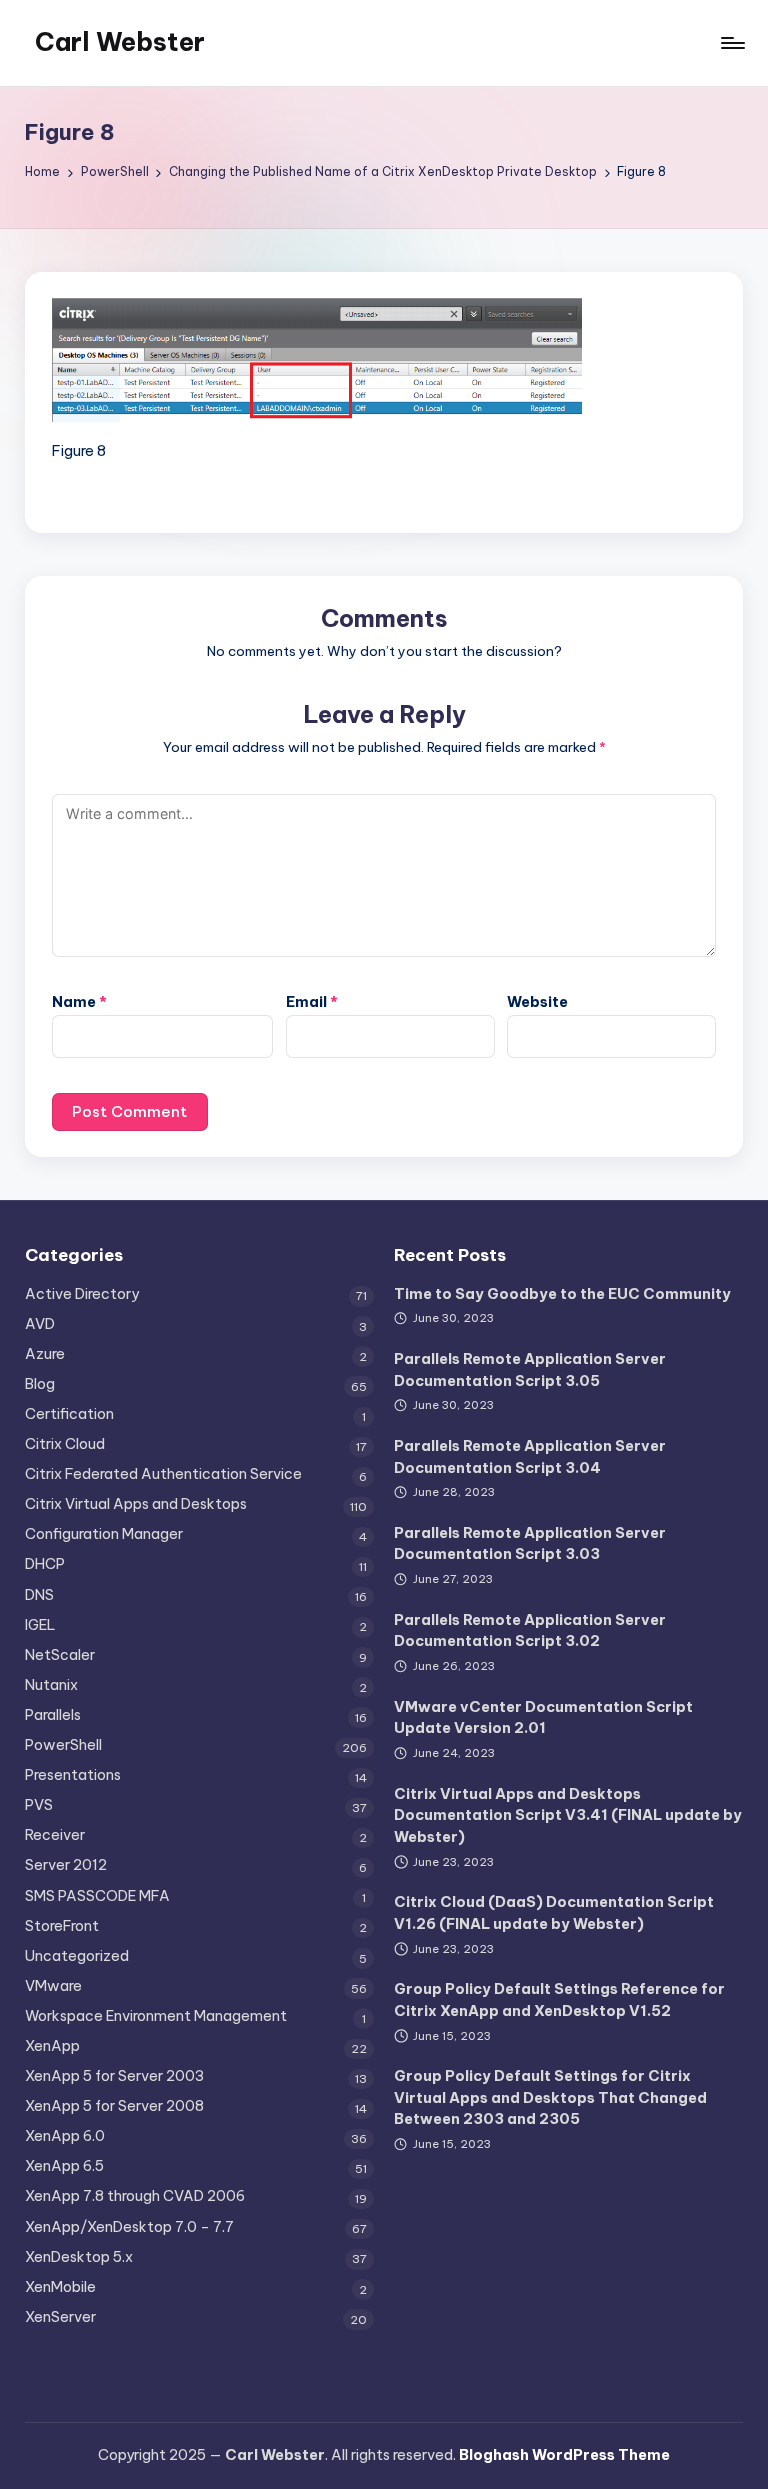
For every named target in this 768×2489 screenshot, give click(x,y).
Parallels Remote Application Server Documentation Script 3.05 (530, 1370)
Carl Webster (120, 42)
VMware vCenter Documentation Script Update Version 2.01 (543, 1718)
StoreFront (62, 1926)
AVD (40, 1324)
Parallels (53, 1715)
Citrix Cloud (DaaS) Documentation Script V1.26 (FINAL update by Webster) (554, 1913)
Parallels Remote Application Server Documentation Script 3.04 (530, 1457)
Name (79, 1002)
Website (537, 1002)
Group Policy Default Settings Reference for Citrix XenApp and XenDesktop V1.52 (559, 2000)
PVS (39, 1805)
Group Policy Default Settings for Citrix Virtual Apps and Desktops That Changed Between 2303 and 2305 (550, 2097)
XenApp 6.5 (64, 2166)
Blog (40, 1384)
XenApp (52, 2046)
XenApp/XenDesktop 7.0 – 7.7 (129, 2227)
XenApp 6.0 (65, 2136)
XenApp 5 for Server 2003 (114, 2076)
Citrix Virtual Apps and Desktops (136, 1504)
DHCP (45, 1564)
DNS (39, 1595)
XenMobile (60, 2287)
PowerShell (63, 1745)
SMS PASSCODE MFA (97, 1896)
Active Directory (82, 1294)
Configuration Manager (104, 1534)
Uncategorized (77, 1956)
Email (312, 1002)
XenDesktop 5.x (79, 2257)
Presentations (73, 1775)
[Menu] (731, 43)
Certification (69, 1414)
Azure (45, 1354)
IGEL (40, 1625)
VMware (53, 1986)
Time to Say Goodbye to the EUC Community (562, 1294)
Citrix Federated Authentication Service (163, 1474)
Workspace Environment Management (156, 2016)
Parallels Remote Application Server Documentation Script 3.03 (530, 1544)
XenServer (60, 2317)
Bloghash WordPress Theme (564, 2455)
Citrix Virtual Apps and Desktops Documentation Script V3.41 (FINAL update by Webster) (568, 1815)
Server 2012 (66, 1865)
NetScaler (60, 1655)
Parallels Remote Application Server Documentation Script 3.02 (530, 1631)
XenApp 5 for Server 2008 (114, 2106)
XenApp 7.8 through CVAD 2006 (135, 2196)
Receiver (55, 1835)
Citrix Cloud (65, 1444)
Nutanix (51, 1685)
